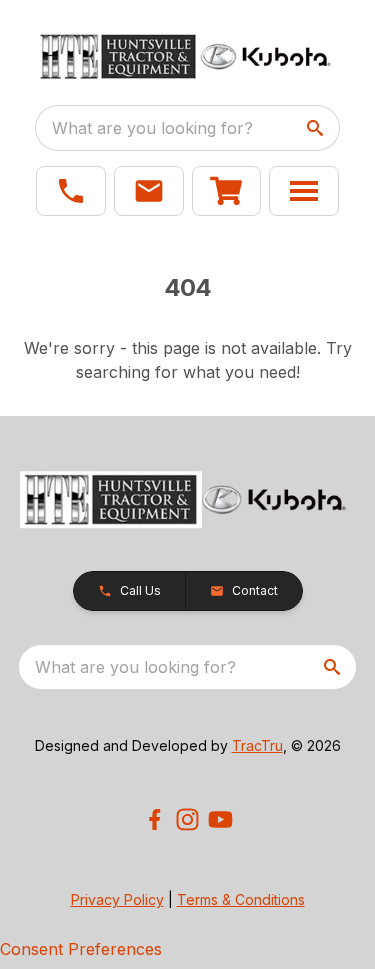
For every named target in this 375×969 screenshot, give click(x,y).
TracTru (257, 745)
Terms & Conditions (241, 899)
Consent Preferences (81, 949)
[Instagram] (187, 819)
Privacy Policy (117, 899)
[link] (227, 191)
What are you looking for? (152, 128)
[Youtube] (220, 819)
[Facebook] (154, 819)
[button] (71, 191)
